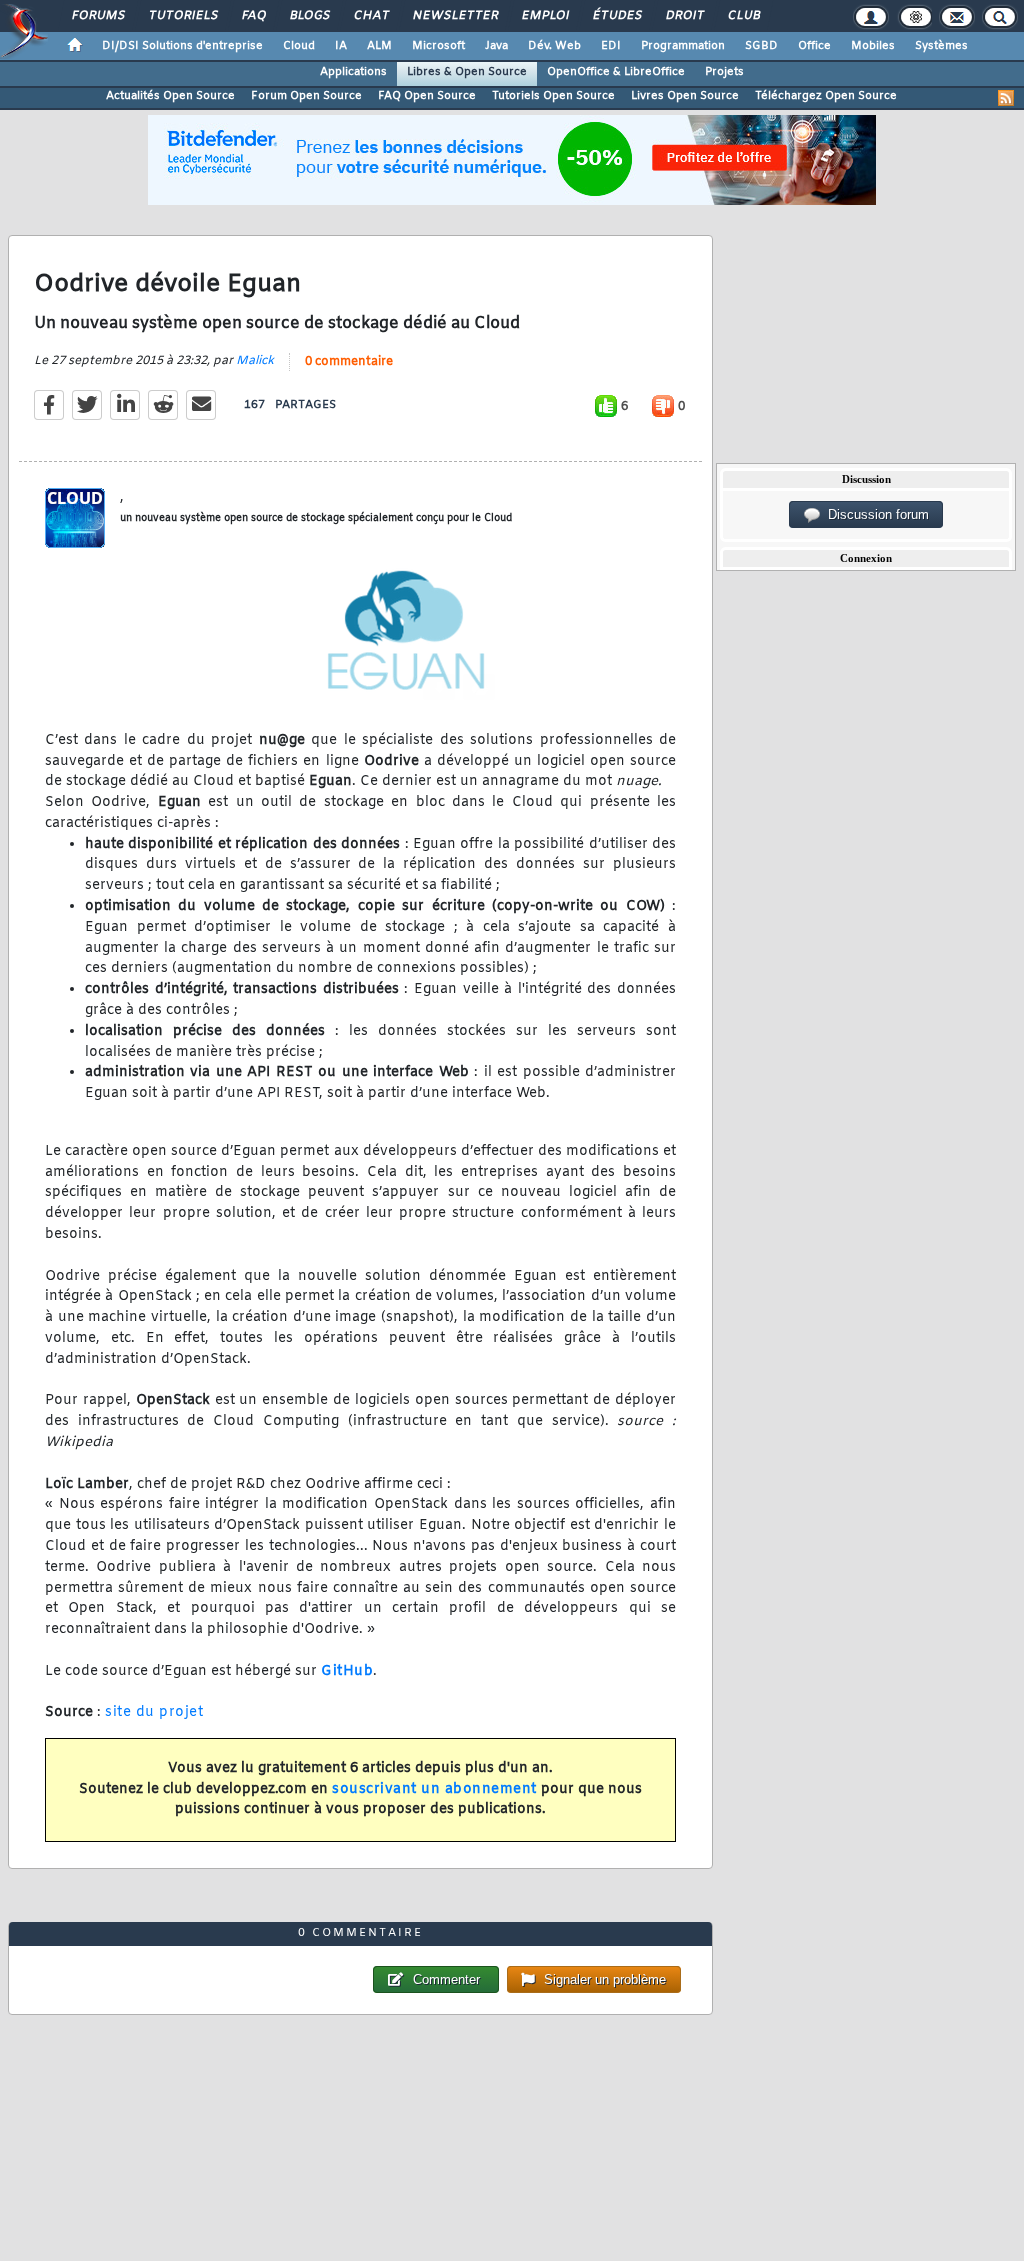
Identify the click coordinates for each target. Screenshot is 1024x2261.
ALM (379, 46)
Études (616, 16)
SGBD (761, 46)
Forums (97, 16)
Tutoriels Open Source (553, 96)
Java (496, 46)
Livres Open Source (685, 96)
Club (743, 16)
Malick (255, 361)
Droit (684, 16)
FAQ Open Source (427, 96)
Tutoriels (182, 16)
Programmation (683, 46)
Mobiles (873, 46)
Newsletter (454, 16)
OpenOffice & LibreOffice (616, 72)
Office (814, 46)
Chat (370, 16)
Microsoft (438, 46)
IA (341, 46)
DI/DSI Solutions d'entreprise (182, 46)
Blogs (309, 16)
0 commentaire (349, 362)
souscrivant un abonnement (434, 1789)
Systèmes (941, 46)
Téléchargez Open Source (826, 96)
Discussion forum (874, 514)
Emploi (544, 16)
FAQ (253, 16)
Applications (353, 72)
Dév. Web (554, 46)
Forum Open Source (306, 96)
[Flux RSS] (1006, 98)
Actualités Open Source (170, 96)
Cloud (299, 46)
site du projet (154, 1712)
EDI (611, 46)
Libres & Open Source (467, 72)
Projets (724, 72)
